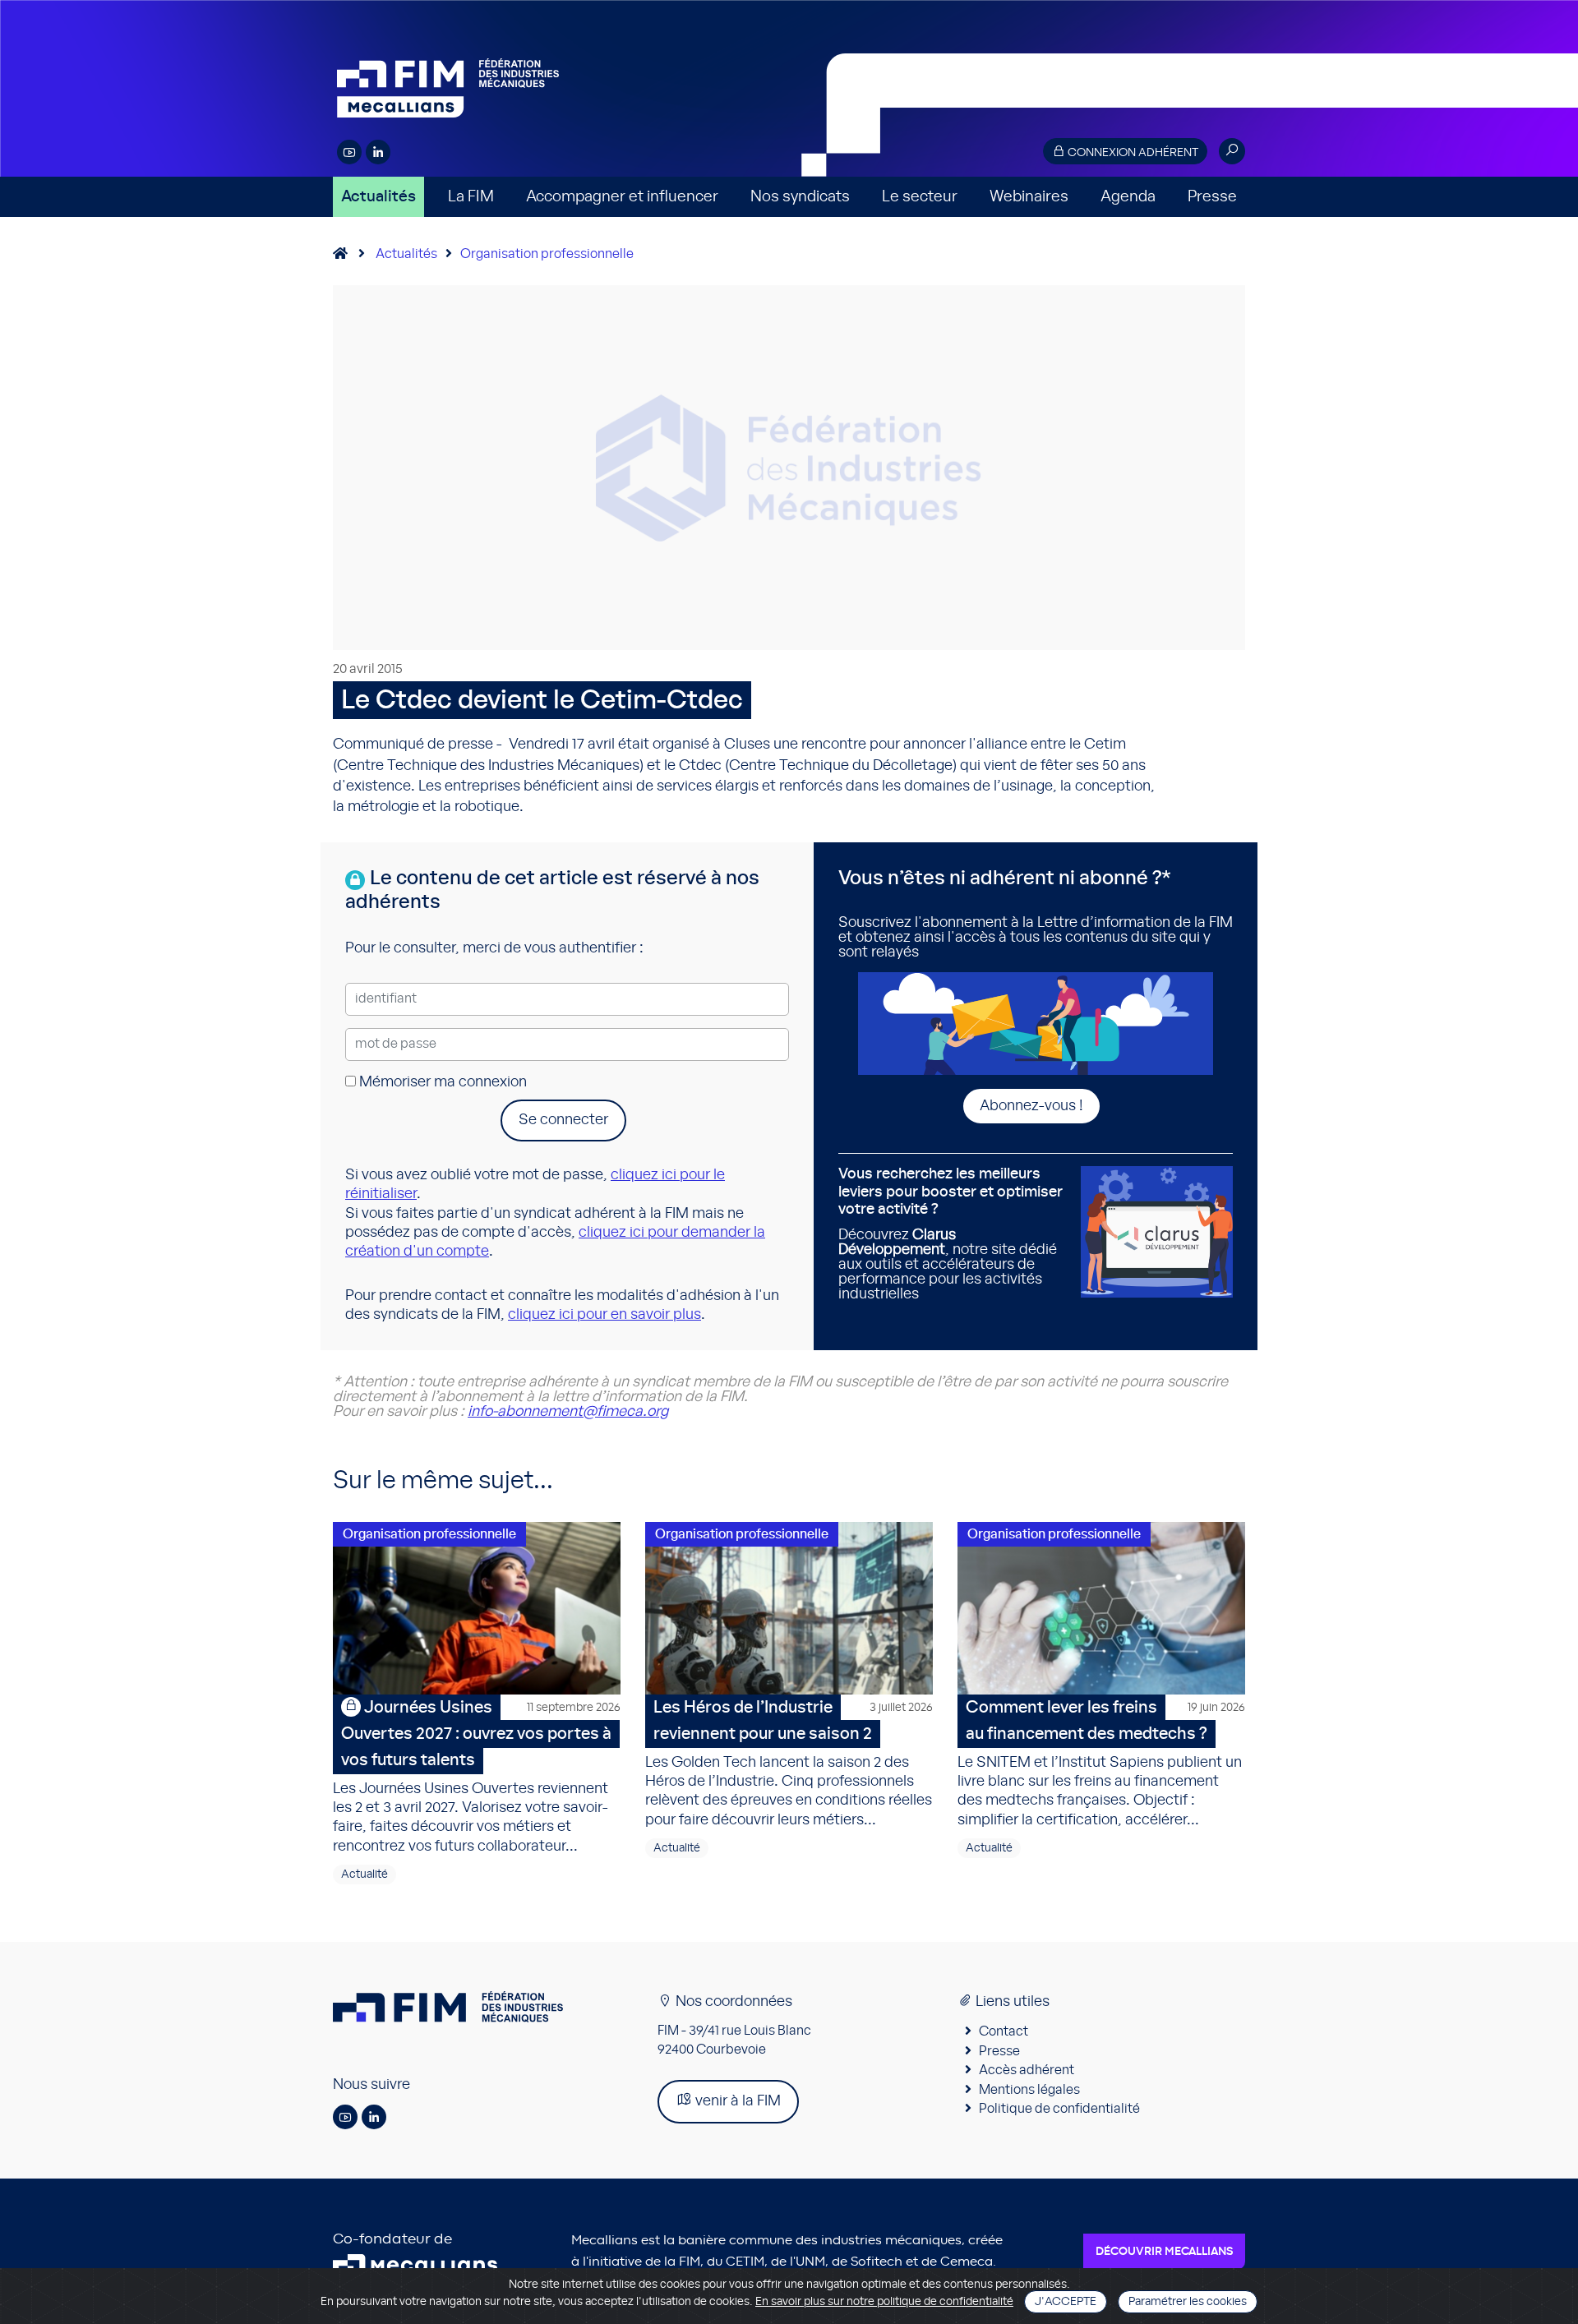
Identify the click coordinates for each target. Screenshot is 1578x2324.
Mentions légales (1029, 2090)
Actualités (378, 197)
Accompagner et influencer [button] (622, 197)
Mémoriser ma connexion (441, 1082)
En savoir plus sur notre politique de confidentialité (884, 2302)
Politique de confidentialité (1059, 2109)
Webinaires (1029, 197)
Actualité (365, 1874)
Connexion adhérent (1132, 153)
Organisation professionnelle (547, 254)
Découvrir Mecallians (1164, 2252)
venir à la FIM (736, 2101)
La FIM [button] (471, 197)
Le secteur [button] (920, 197)
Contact (1004, 2031)
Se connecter (563, 1120)
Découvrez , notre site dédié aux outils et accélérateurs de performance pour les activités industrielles (950, 1234)
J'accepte (1066, 2302)
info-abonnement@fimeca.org (568, 1412)
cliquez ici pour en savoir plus (604, 1315)
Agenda (1128, 197)
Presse (1212, 197)
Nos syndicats (800, 197)
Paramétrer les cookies (1188, 2302)
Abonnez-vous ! (1031, 1106)
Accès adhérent (1027, 2070)
